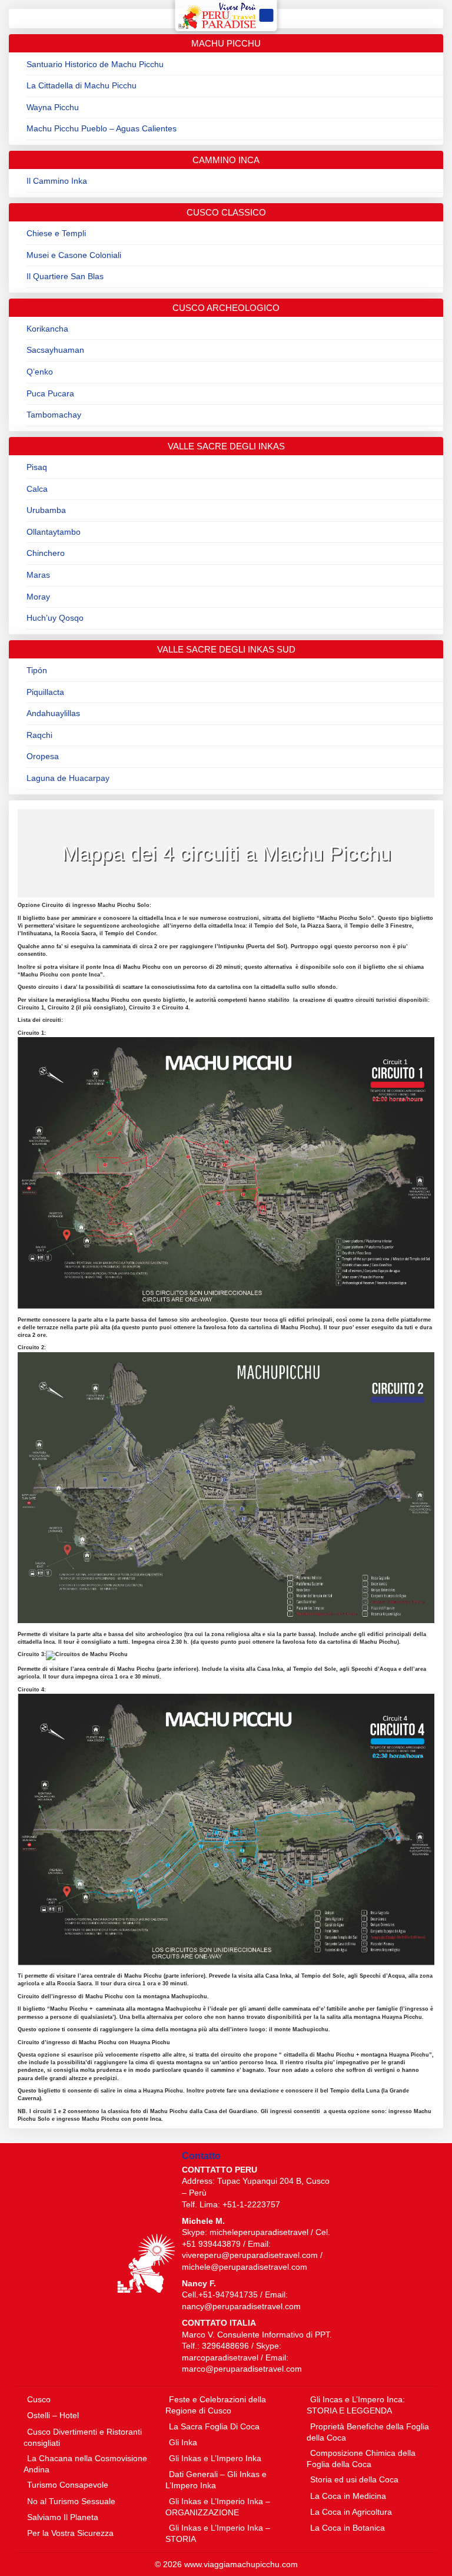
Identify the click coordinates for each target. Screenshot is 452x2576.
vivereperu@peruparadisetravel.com (250, 2255)
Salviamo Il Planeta (63, 2517)
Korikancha (47, 329)
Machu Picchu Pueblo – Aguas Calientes (102, 128)
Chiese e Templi (56, 233)
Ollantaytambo (54, 532)
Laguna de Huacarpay (68, 778)
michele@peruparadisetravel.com (245, 2267)
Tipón (37, 670)
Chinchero (46, 553)
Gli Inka (183, 2442)
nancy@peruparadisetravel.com (241, 2306)
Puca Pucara (50, 393)
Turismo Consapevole (68, 2485)
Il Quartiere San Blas (65, 276)
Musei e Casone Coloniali (74, 255)
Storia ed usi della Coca (354, 2479)
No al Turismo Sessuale (71, 2501)
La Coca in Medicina (348, 2496)
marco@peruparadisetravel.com (242, 2369)
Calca (37, 489)
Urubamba (46, 510)
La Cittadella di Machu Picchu (82, 85)
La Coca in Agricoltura (351, 2512)
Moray (38, 597)
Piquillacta (45, 692)
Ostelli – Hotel (53, 2415)
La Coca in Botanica (348, 2528)
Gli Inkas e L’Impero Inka (215, 2458)
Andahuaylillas (53, 713)
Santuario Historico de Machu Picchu (95, 64)
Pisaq (37, 467)
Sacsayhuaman (55, 350)
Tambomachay (54, 415)
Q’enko (40, 372)
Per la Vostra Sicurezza (70, 2533)
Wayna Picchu (53, 107)
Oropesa (43, 756)
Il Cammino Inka (57, 181)
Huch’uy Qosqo (55, 618)
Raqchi (39, 735)
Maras (38, 575)
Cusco (39, 2399)
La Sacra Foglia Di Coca (214, 2426)
